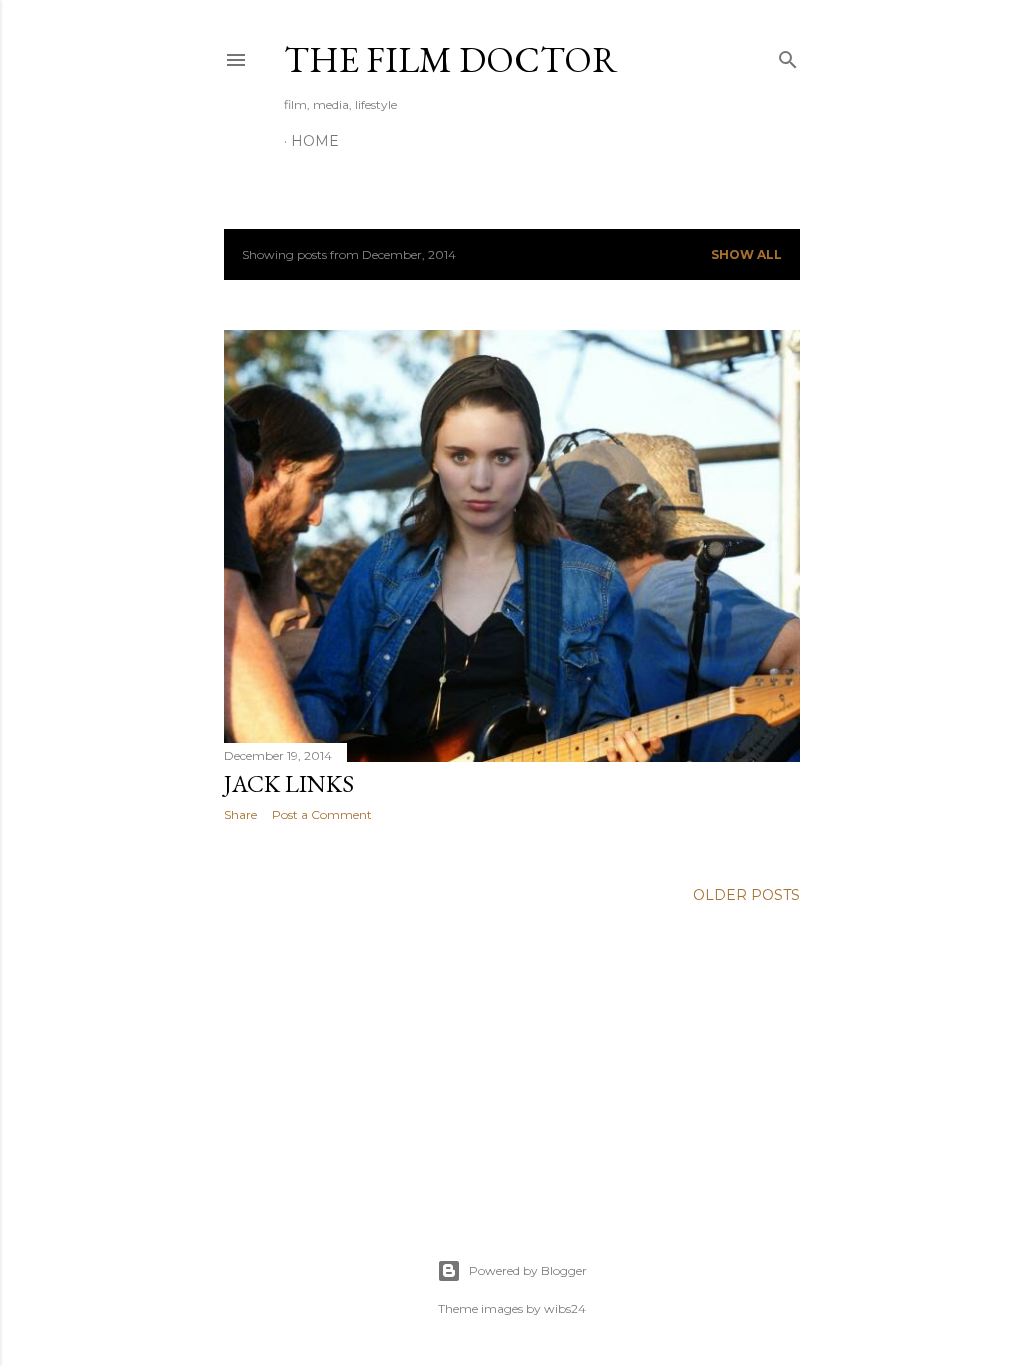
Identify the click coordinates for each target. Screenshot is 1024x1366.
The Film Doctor (451, 59)
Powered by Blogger (528, 1270)
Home (315, 141)
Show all (746, 254)
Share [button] (240, 814)
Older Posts (746, 895)
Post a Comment (322, 814)
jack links (289, 783)
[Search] (788, 55)
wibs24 (565, 1308)
